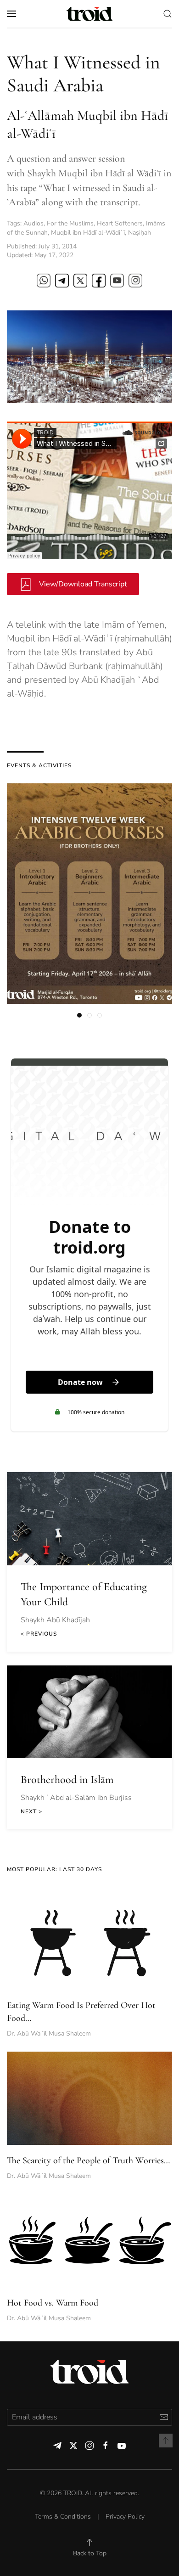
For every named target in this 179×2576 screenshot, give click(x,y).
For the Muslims (70, 223)
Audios (34, 223)
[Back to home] (89, 14)
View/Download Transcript (82, 584)
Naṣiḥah (140, 233)
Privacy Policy (125, 2517)
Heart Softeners (120, 223)
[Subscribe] (164, 2417)
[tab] (79, 1015)
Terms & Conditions (63, 2517)
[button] (11, 14)
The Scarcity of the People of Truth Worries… (88, 2160)
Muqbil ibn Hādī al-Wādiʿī (88, 233)
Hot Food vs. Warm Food (53, 2303)
